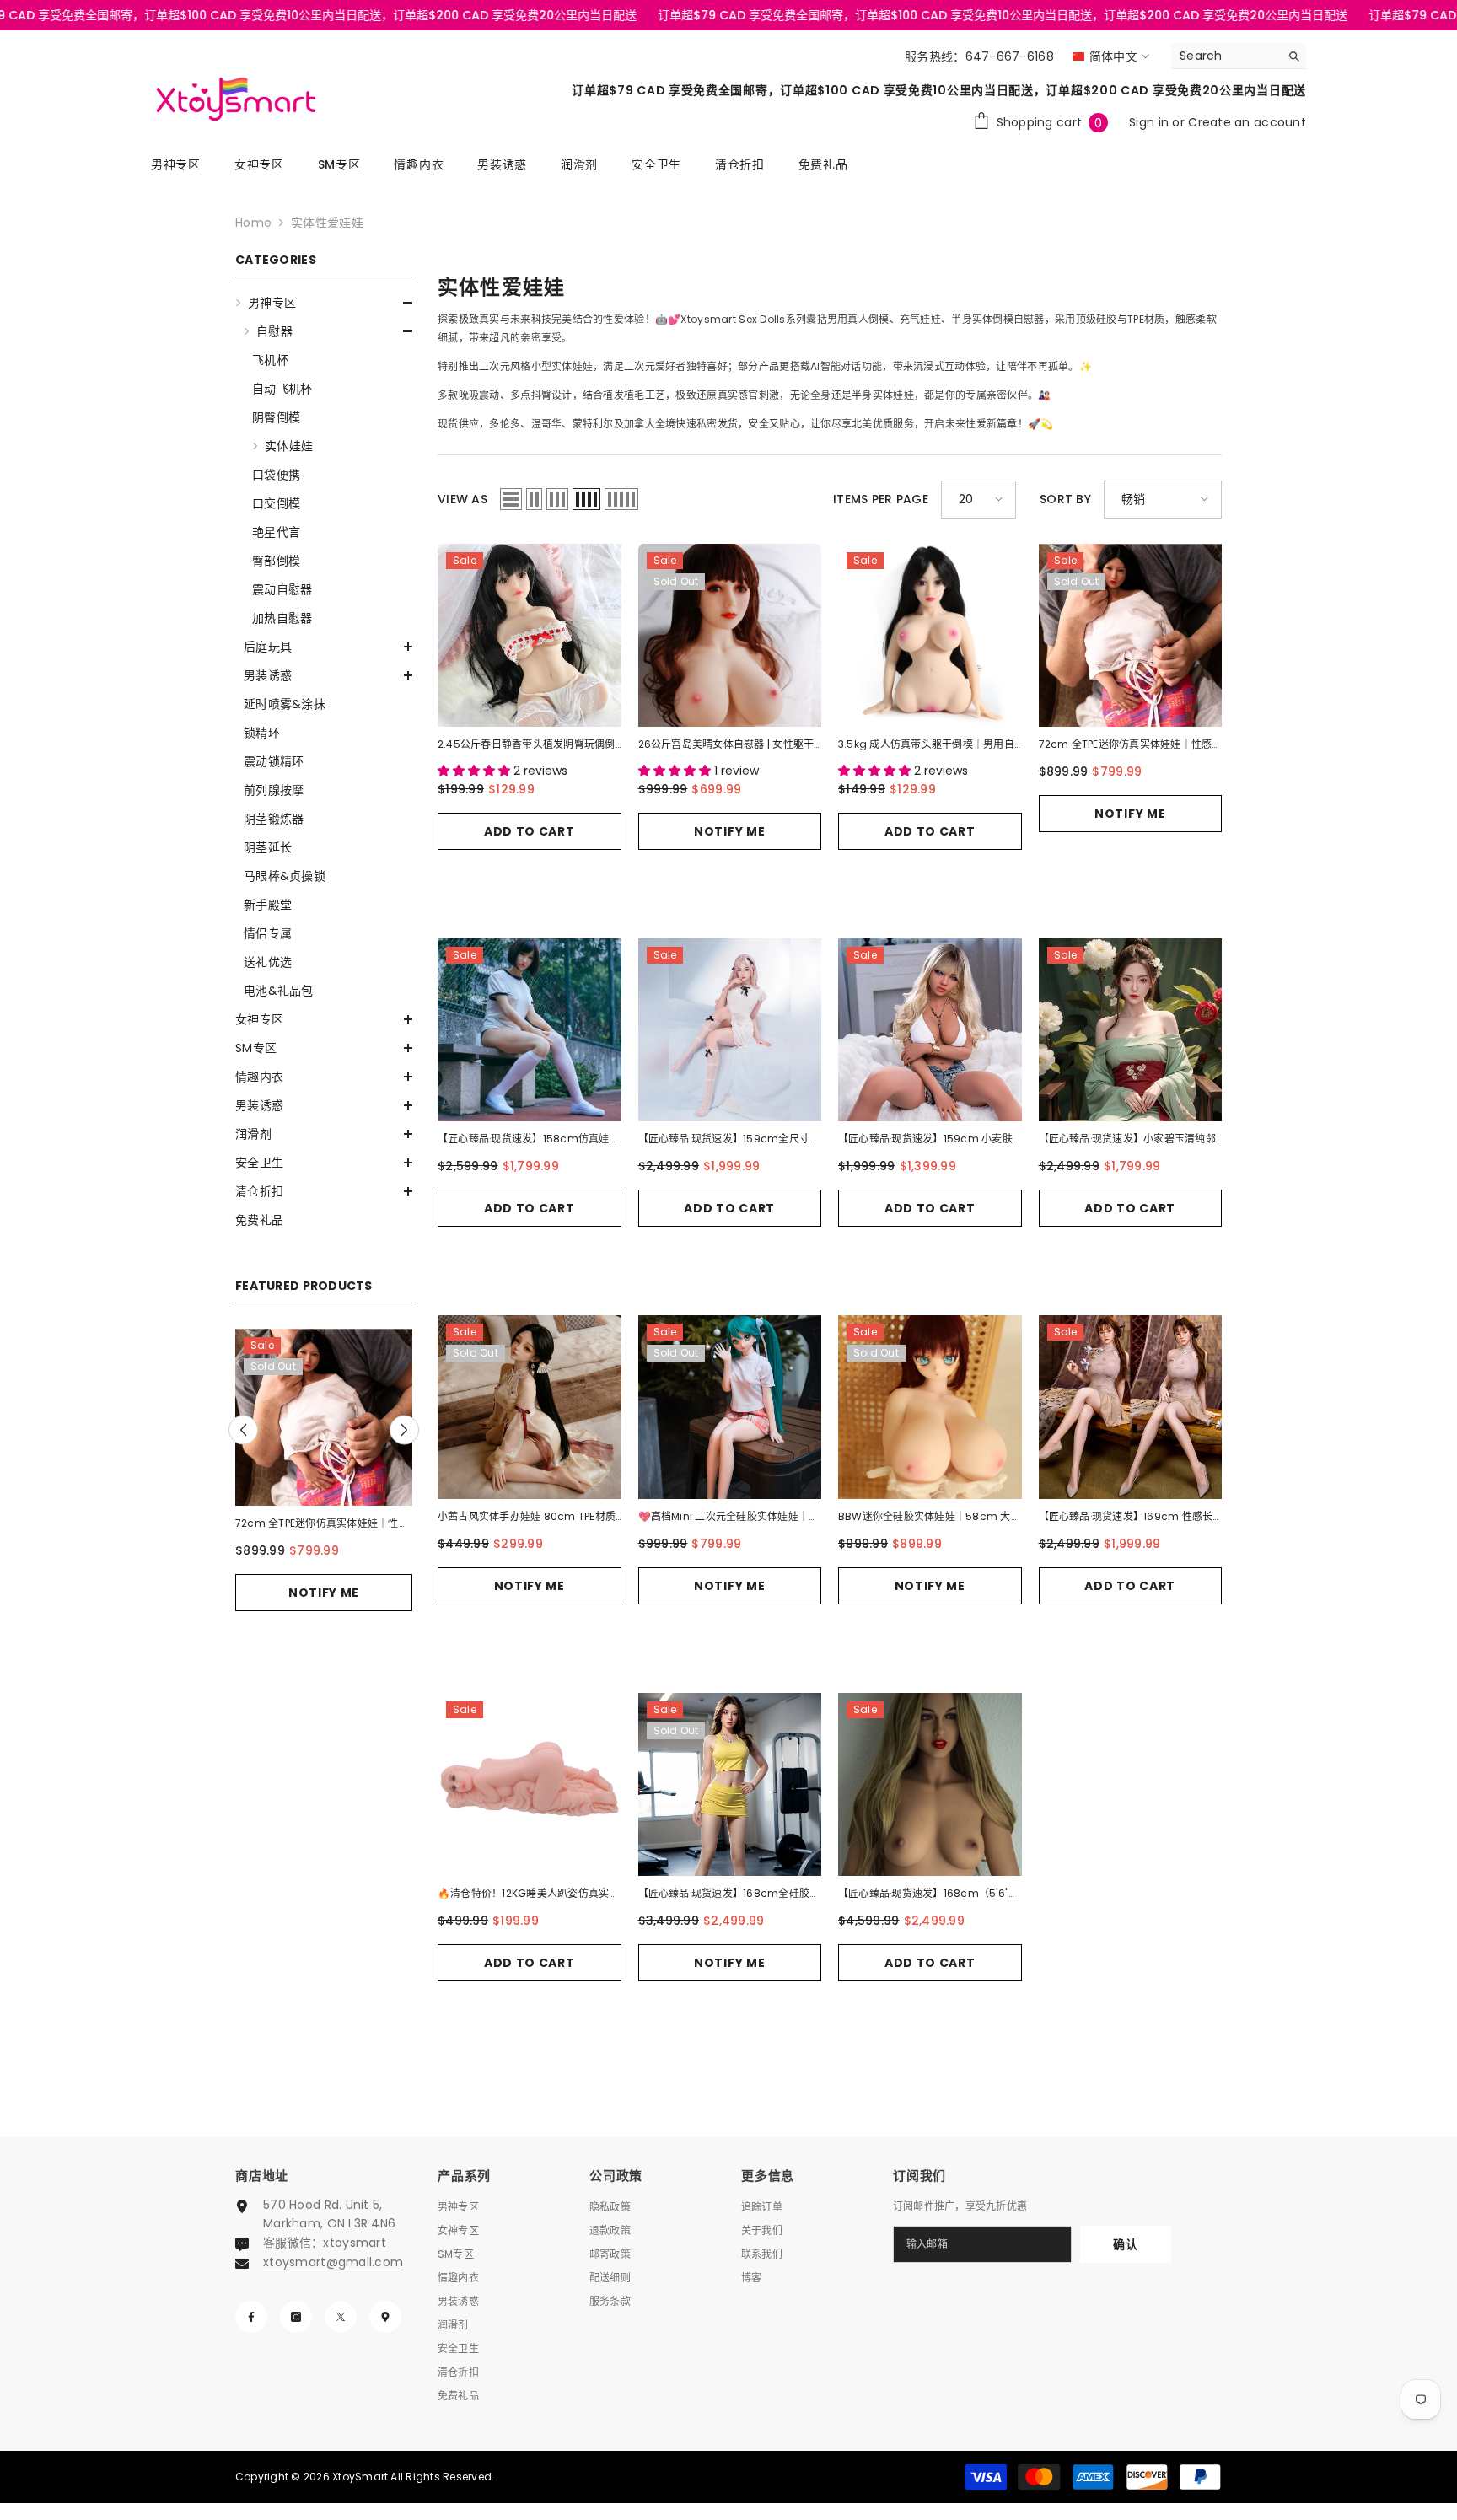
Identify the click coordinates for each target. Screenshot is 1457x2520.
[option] (324, 1489)
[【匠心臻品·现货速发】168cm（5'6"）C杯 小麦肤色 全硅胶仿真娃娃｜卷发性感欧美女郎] (930, 1785)
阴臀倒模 (276, 417)
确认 (1125, 2244)
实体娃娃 (289, 446)
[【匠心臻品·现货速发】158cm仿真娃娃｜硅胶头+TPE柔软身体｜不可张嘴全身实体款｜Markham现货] (530, 1030)
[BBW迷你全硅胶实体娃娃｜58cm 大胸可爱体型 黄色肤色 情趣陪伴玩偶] (930, 1407)
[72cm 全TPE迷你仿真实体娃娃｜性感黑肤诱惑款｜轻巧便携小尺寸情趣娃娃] (324, 1417)
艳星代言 (276, 532)
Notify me (324, 1593)
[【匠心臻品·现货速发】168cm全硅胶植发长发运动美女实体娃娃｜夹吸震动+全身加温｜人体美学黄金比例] (730, 1785)
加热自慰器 (282, 618)
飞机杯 (270, 360)
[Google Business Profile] (385, 2317)
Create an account (1247, 122)
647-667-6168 (1010, 56)
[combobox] (1226, 56)
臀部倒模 (276, 561)
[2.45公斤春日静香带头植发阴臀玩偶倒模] (530, 636)
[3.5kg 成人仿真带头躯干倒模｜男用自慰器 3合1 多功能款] (930, 636)
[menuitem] (324, 647)
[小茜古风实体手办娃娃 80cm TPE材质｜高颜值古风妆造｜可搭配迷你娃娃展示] (530, 1407)
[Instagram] (296, 2317)
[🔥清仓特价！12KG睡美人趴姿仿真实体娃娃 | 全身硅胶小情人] (530, 1785)
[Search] (1239, 56)
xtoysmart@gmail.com (333, 2262)
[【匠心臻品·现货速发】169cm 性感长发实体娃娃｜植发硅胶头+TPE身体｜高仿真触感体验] (1131, 1407)
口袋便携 (276, 475)
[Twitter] (341, 2317)
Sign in (1151, 122)
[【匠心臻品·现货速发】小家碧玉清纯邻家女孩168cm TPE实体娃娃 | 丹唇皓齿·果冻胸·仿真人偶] (1131, 1030)
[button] (324, 303)
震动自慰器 (282, 589)
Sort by (1065, 499)
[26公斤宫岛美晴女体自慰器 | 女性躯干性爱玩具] (730, 636)
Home (253, 223)
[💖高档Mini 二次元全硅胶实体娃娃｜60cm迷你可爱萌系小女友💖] (730, 1407)
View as (462, 499)
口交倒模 (276, 503)
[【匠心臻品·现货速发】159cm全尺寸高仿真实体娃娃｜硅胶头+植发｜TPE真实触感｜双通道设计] (730, 1030)
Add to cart (530, 831)
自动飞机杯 (282, 389)
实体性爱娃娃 (327, 223)
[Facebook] (251, 2317)
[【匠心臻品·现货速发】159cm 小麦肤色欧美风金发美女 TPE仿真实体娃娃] (930, 1030)
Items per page (881, 499)
